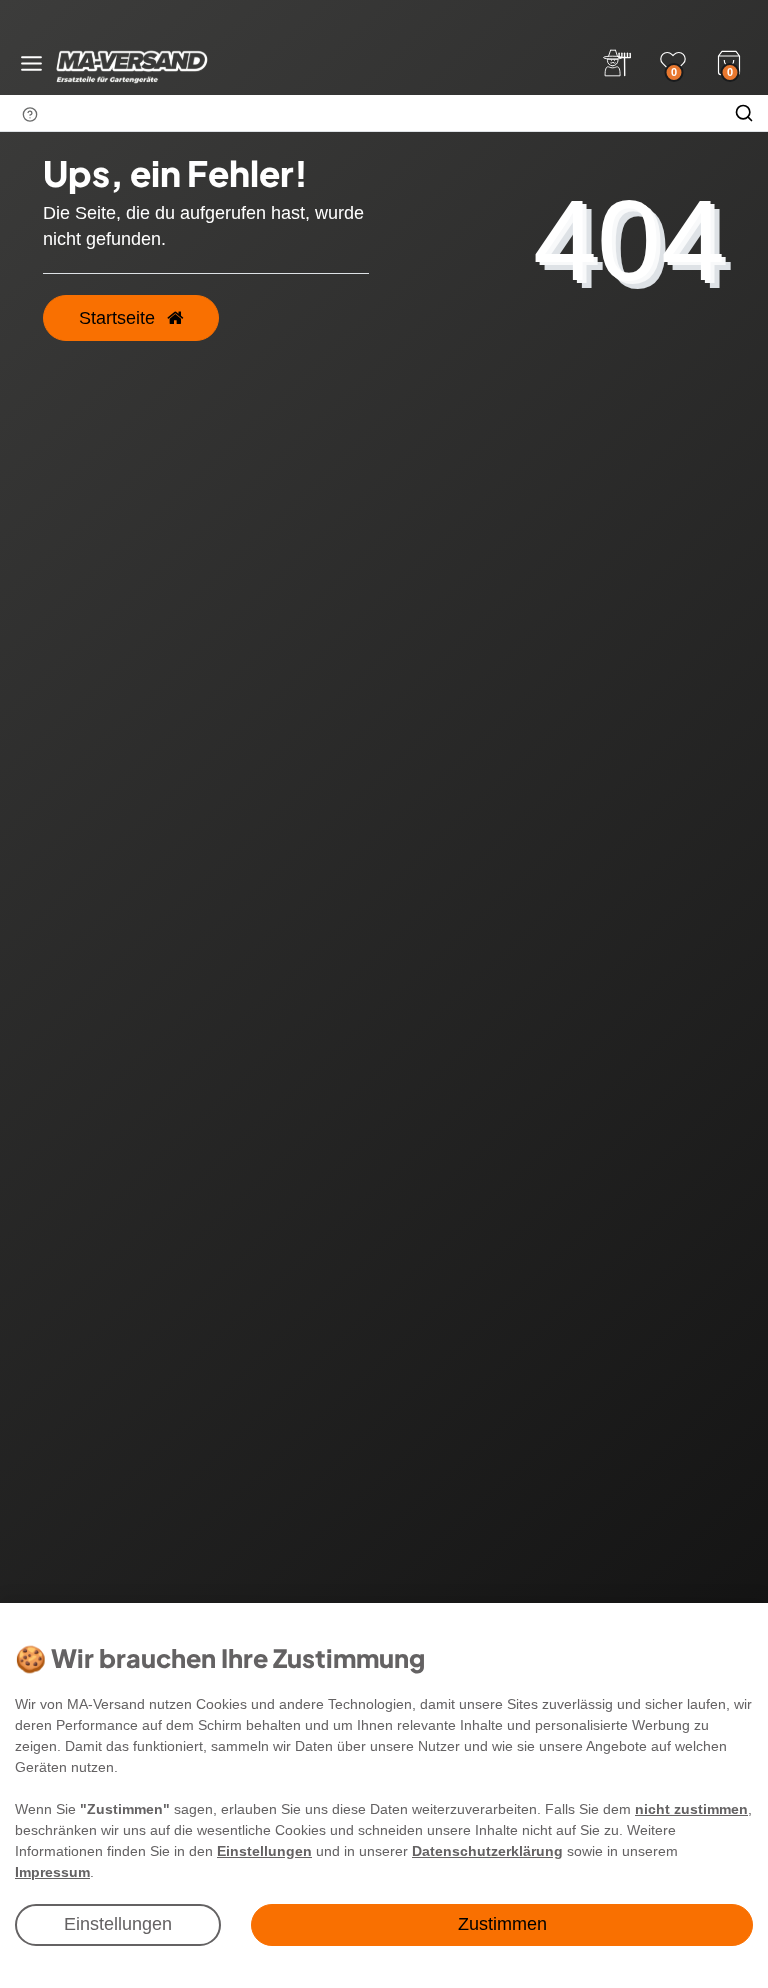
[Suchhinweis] (30, 114)
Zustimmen (502, 1924)
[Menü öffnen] (31, 63)
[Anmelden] (617, 63)
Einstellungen (118, 1924)
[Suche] (744, 113)
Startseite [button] (119, 318)
